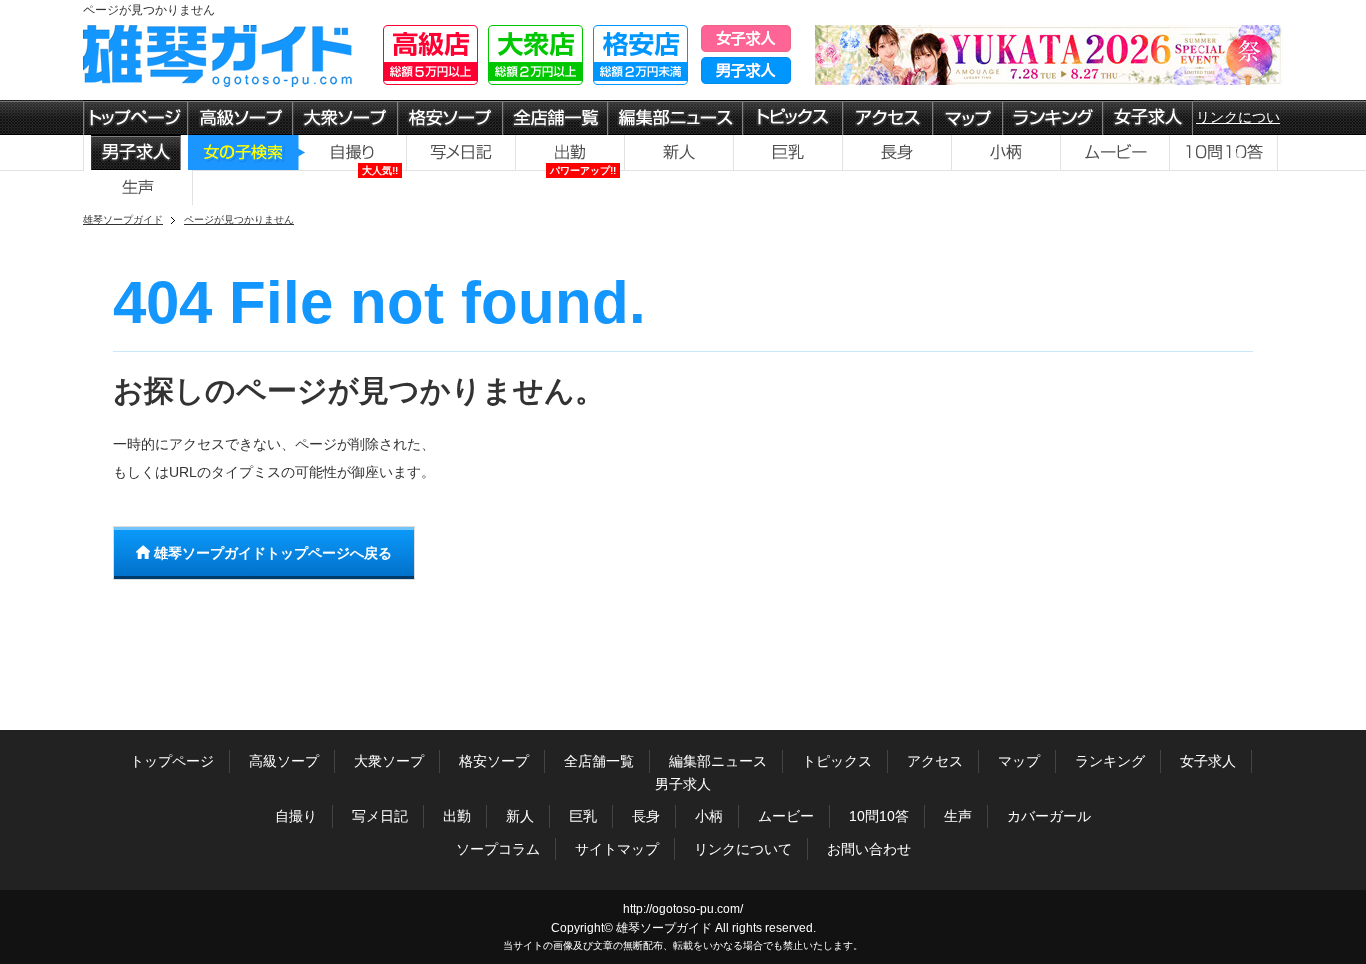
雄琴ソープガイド (664, 928)
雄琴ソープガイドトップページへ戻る (271, 553)
